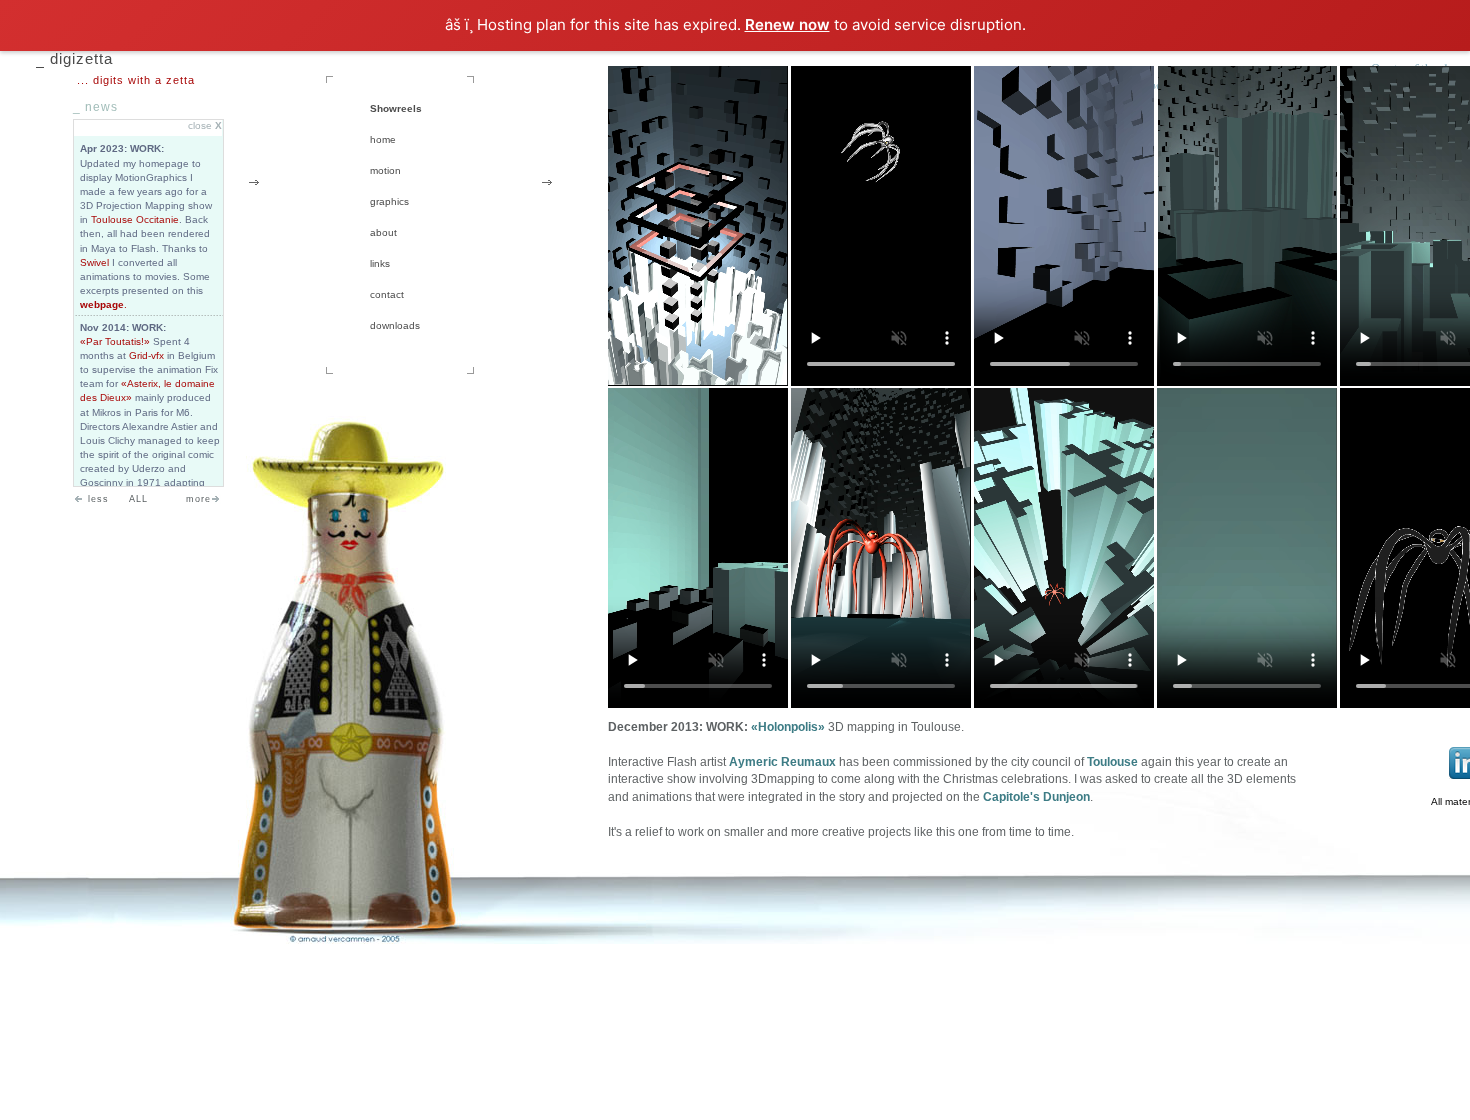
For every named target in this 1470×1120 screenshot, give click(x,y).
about (383, 232)
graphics (389, 201)
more (198, 499)
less (98, 499)
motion (385, 170)
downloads (395, 325)
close (205, 125)
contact (387, 294)
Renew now (787, 24)
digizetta (81, 58)
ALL (138, 499)
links (380, 263)
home (383, 139)
